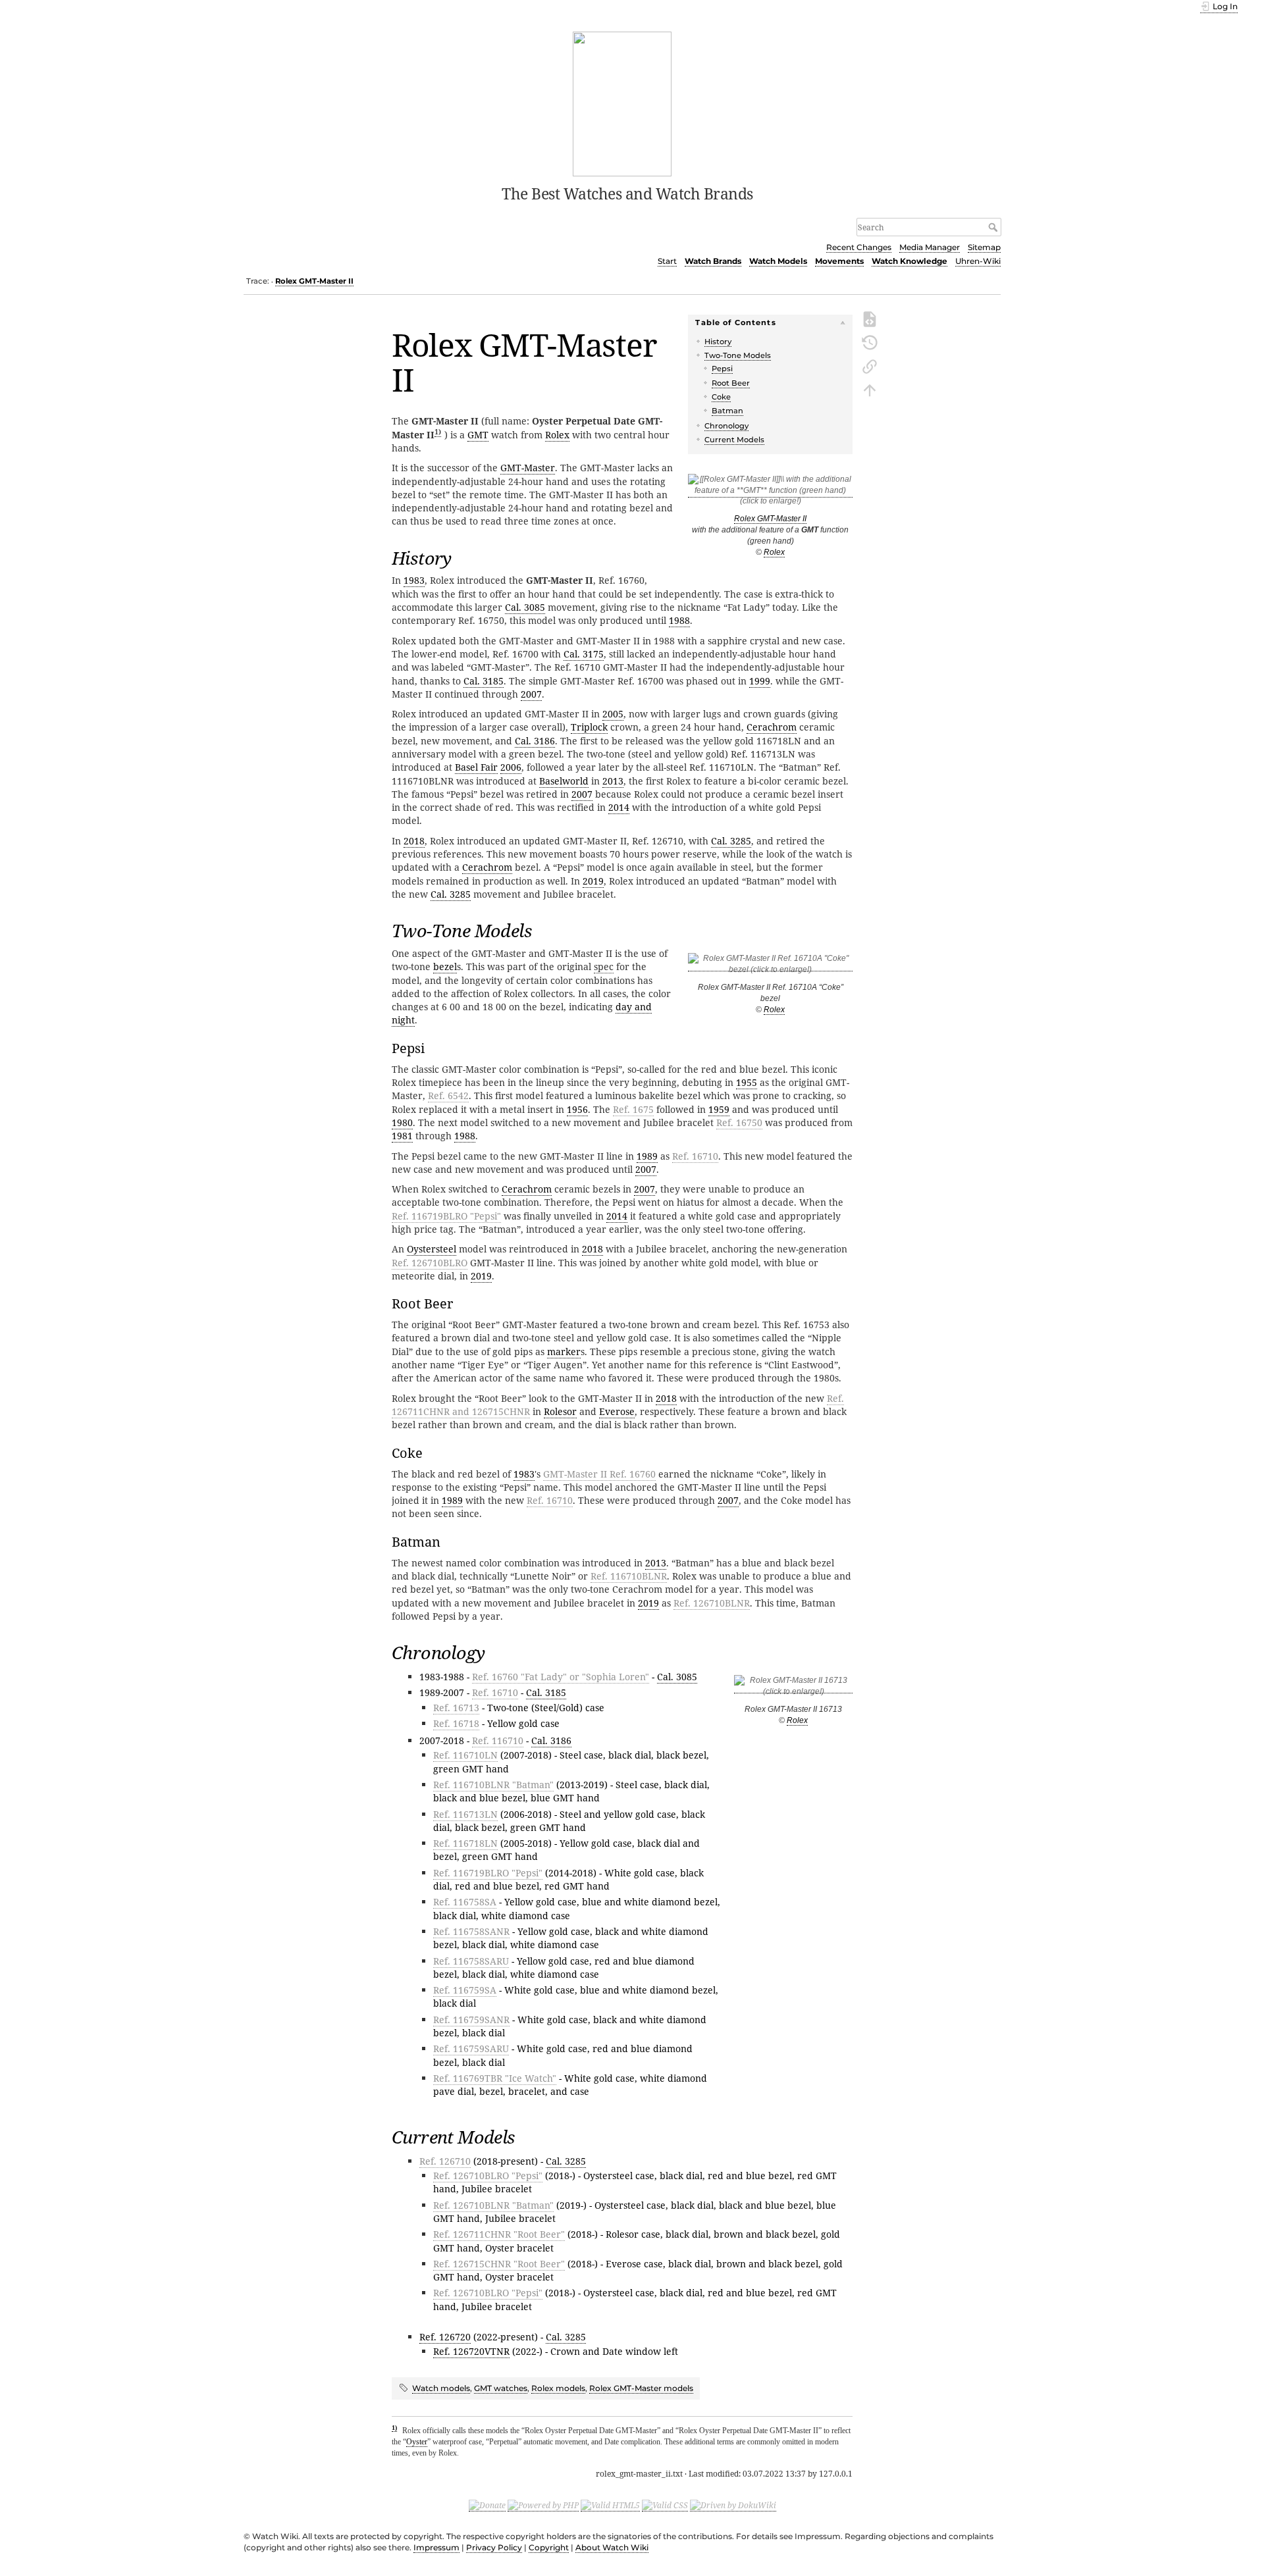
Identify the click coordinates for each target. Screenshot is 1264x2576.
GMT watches (501, 2388)
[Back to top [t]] (870, 389)
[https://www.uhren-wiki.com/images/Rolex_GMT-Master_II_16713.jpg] (793, 1688)
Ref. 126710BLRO (430, 1263)
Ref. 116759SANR (471, 2020)
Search (994, 227)
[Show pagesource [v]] (870, 318)
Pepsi (722, 369)
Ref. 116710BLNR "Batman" (493, 1785)
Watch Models (778, 261)
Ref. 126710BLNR (712, 1603)
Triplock (589, 727)
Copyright (549, 2547)
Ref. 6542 (448, 1095)
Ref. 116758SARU (471, 1961)
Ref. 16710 (695, 1156)
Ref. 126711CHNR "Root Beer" (499, 2234)
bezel (445, 966)
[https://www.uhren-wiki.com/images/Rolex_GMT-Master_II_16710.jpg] (770, 966)
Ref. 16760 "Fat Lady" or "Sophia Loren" (561, 1677)
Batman (727, 411)
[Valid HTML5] (610, 2506)
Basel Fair (476, 767)
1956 (577, 1109)
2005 (613, 714)
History (718, 342)
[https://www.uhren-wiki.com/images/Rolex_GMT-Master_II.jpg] (770, 493)
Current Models (734, 440)
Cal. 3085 (525, 607)
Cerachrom (772, 727)
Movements (839, 261)
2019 (593, 881)
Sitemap (984, 247)
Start (667, 261)
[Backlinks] (870, 365)
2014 (619, 807)
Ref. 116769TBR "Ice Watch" (495, 2078)
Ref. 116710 (498, 1740)
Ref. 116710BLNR (629, 1576)
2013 (613, 781)
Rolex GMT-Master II (314, 281)
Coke (721, 397)
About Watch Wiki (612, 2547)
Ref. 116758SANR (471, 1931)
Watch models (441, 2388)
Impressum (436, 2547)
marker (564, 1352)
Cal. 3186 (535, 741)
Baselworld (564, 781)
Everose (617, 1411)
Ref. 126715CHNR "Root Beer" (499, 2264)
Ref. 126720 (445, 2337)
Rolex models (558, 2388)
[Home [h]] (622, 103)
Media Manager (930, 247)
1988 (679, 620)
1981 (402, 1136)
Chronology (726, 426)
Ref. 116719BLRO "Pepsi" (446, 1216)
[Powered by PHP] (543, 2506)
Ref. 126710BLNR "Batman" (493, 2205)
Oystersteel (432, 1249)
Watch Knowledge (909, 261)
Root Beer (731, 383)
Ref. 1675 (633, 1109)
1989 (647, 1156)
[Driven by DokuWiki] (733, 2506)
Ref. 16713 (456, 1708)
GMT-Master (528, 468)
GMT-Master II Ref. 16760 (599, 1474)
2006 (511, 767)
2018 (414, 841)
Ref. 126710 (445, 2161)
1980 (402, 1122)
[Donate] (487, 2506)
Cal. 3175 (584, 654)
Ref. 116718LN (465, 1843)
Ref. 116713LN (465, 1814)
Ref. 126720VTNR (471, 2351)
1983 (414, 580)
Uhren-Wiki (978, 261)
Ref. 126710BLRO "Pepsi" (488, 2176)
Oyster (417, 2442)
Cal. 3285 (731, 841)
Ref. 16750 (739, 1122)
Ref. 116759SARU (471, 2048)
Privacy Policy (494, 2547)
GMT (478, 435)
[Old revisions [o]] (870, 342)
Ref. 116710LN (465, 1755)
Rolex (774, 552)
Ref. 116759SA (465, 1990)
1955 (747, 1082)
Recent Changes (859, 247)
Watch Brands (713, 261)
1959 (719, 1109)
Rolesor (560, 1411)
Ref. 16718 (456, 1723)
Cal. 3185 (484, 681)
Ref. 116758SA (465, 1902)
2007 (531, 694)
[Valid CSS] (665, 2506)
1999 (760, 681)
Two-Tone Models (738, 355)
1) (438, 431)
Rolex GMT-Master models (641, 2388)
